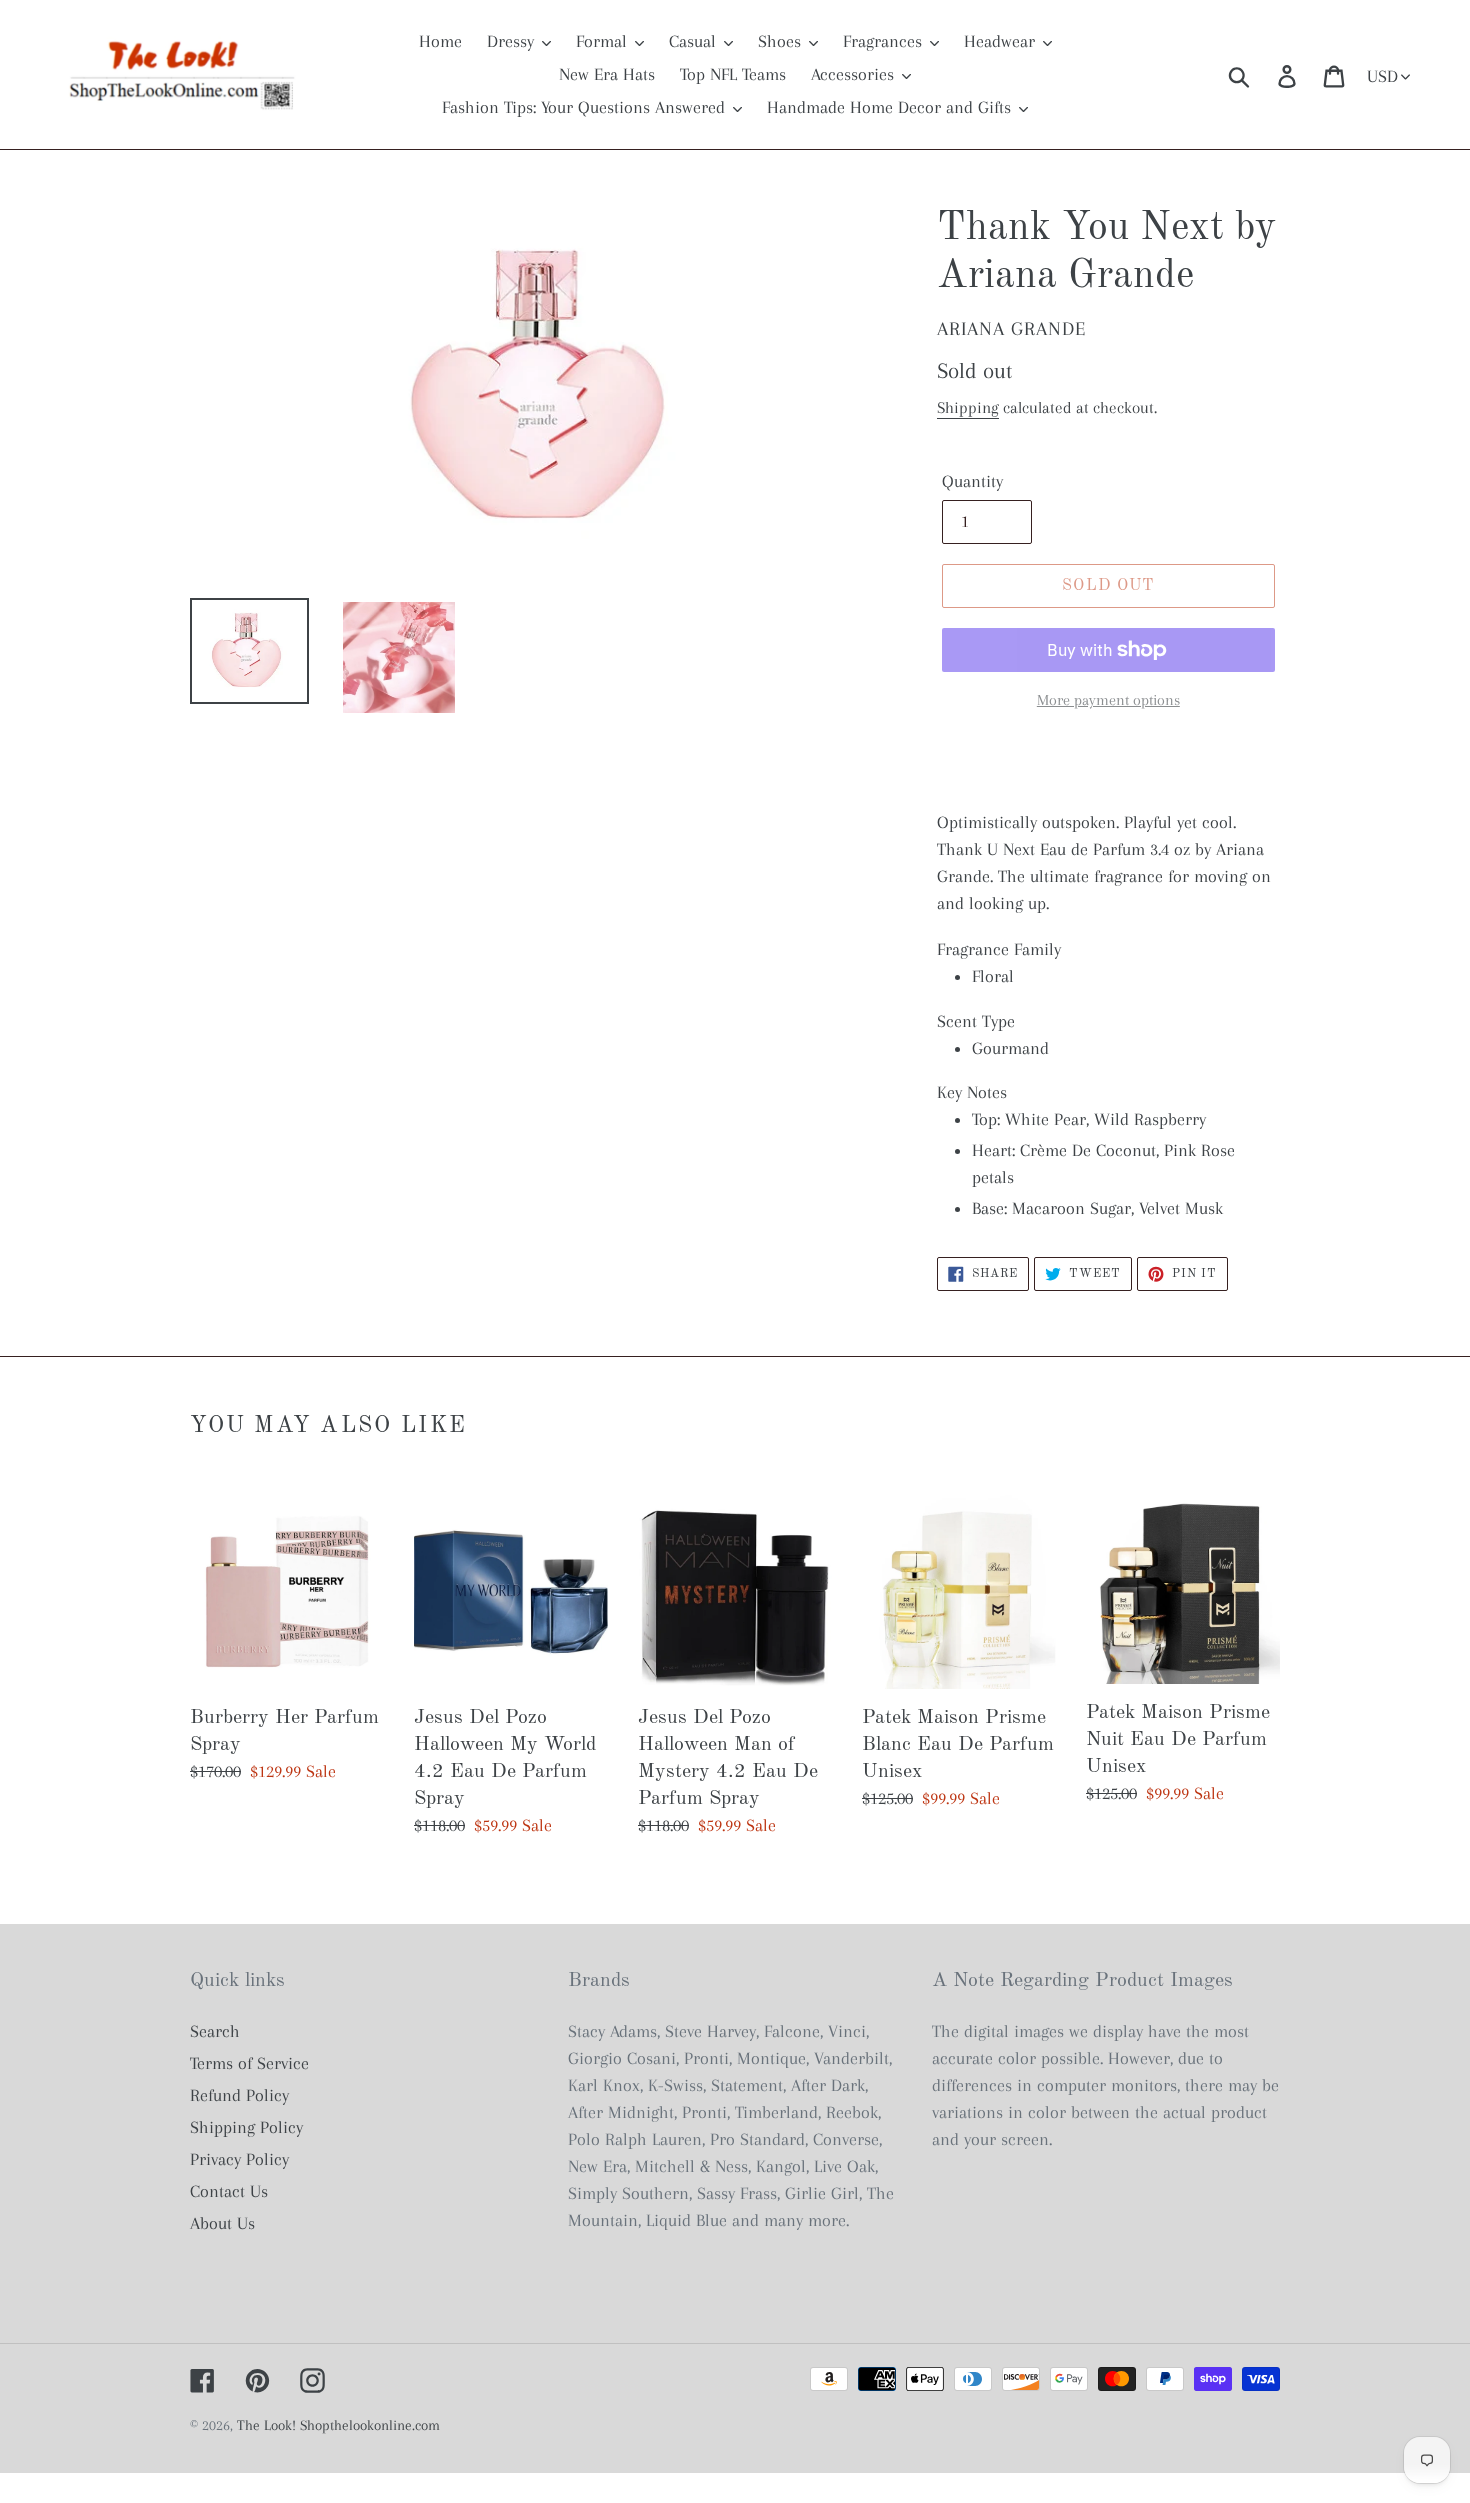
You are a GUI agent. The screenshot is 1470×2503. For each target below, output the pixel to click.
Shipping (968, 407)
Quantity (972, 481)
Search (215, 2031)
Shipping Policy (246, 2127)
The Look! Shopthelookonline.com (338, 2425)
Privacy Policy (239, 2159)
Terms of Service (249, 2063)
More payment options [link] (1108, 700)
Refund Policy (239, 2095)
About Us (222, 2223)
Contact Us (229, 2191)
